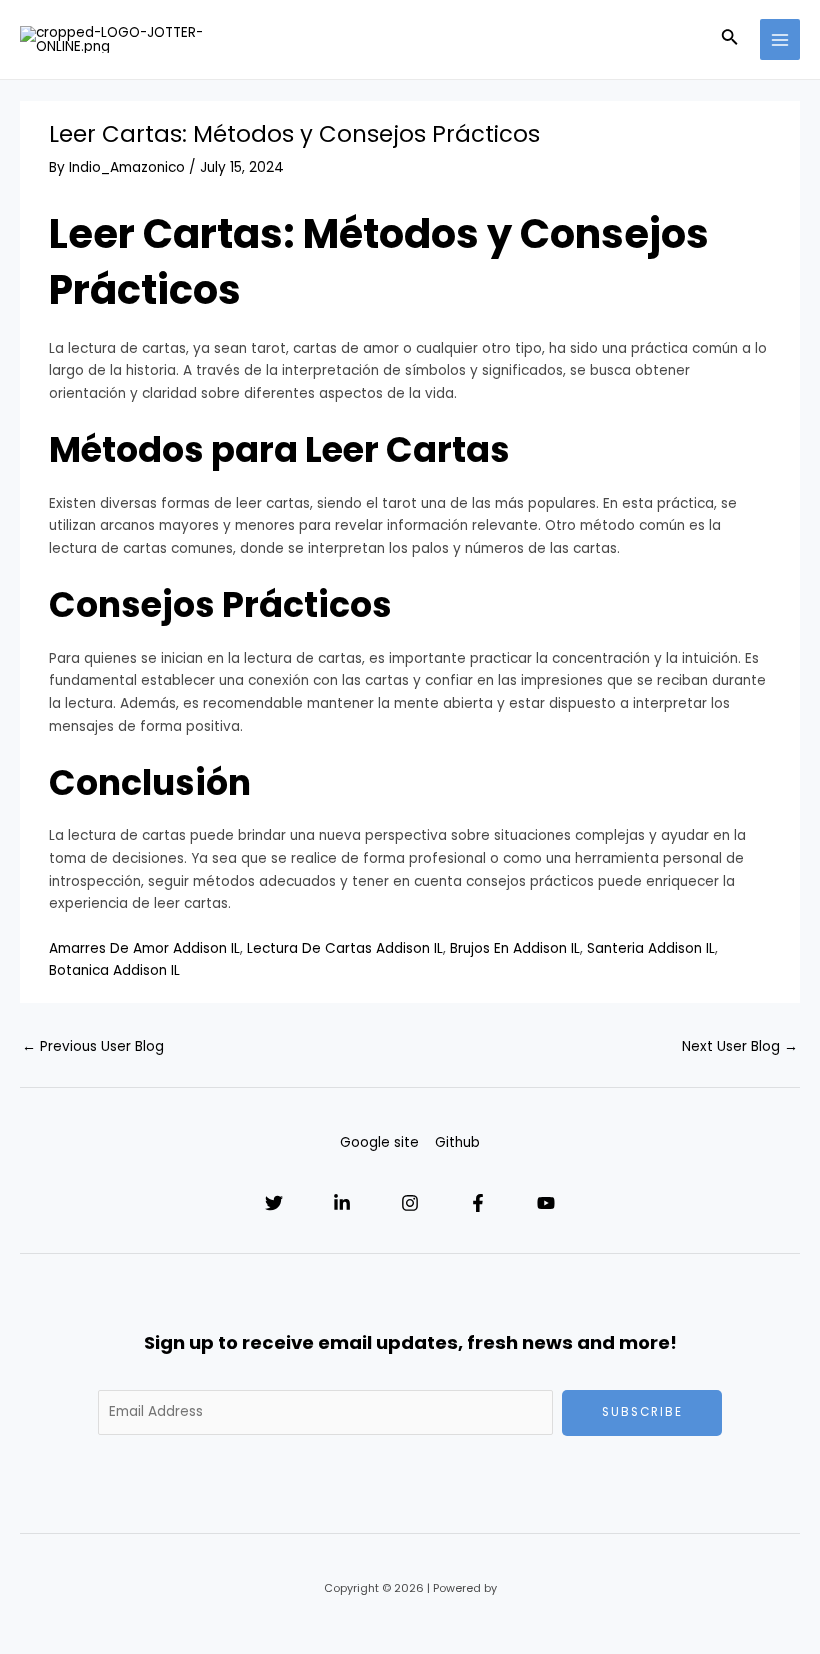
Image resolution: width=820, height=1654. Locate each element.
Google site (379, 1142)
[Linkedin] (342, 1203)
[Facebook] (478, 1203)
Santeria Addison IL (651, 948)
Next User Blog (740, 1046)
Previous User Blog (93, 1046)
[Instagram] (410, 1203)
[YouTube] (546, 1203)
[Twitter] (274, 1203)
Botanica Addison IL (114, 970)
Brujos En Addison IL (515, 948)
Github (457, 1142)
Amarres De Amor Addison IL (144, 948)
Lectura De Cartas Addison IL (345, 948)
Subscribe (642, 1412)
